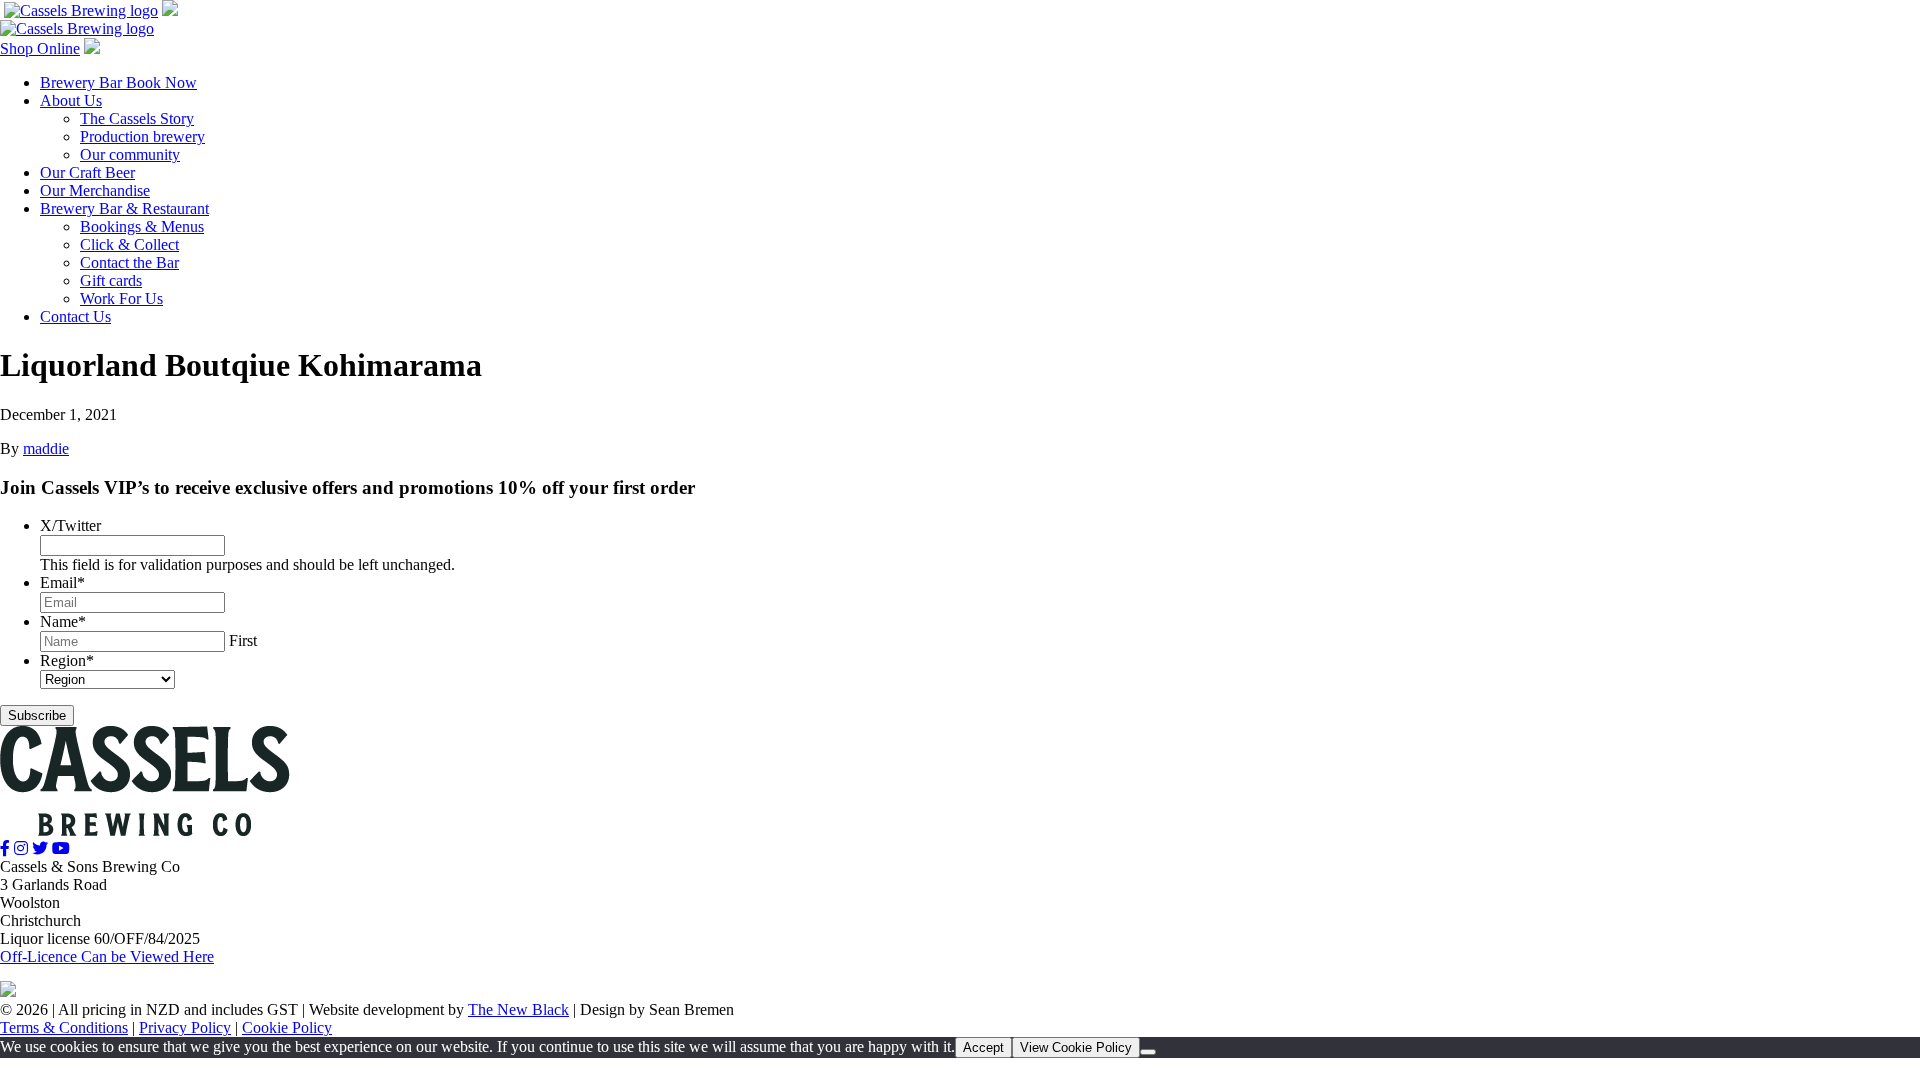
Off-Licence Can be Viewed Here (107, 956)
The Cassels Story (137, 118)
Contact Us (75, 316)
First (243, 640)
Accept (983, 1047)
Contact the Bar (129, 262)
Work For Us (121, 298)
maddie (46, 448)
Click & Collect (129, 244)
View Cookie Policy (1076, 1047)
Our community (130, 154)
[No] (1148, 1052)
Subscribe (37, 715)
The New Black (518, 1009)
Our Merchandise (95, 190)
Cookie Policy (287, 1027)
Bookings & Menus (142, 226)
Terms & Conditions (64, 1027)
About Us (71, 100)
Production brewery (142, 136)
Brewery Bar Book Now (118, 82)
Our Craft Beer (87, 172)
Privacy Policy (185, 1027)
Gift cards (111, 280)
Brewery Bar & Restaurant (124, 208)
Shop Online (40, 48)
